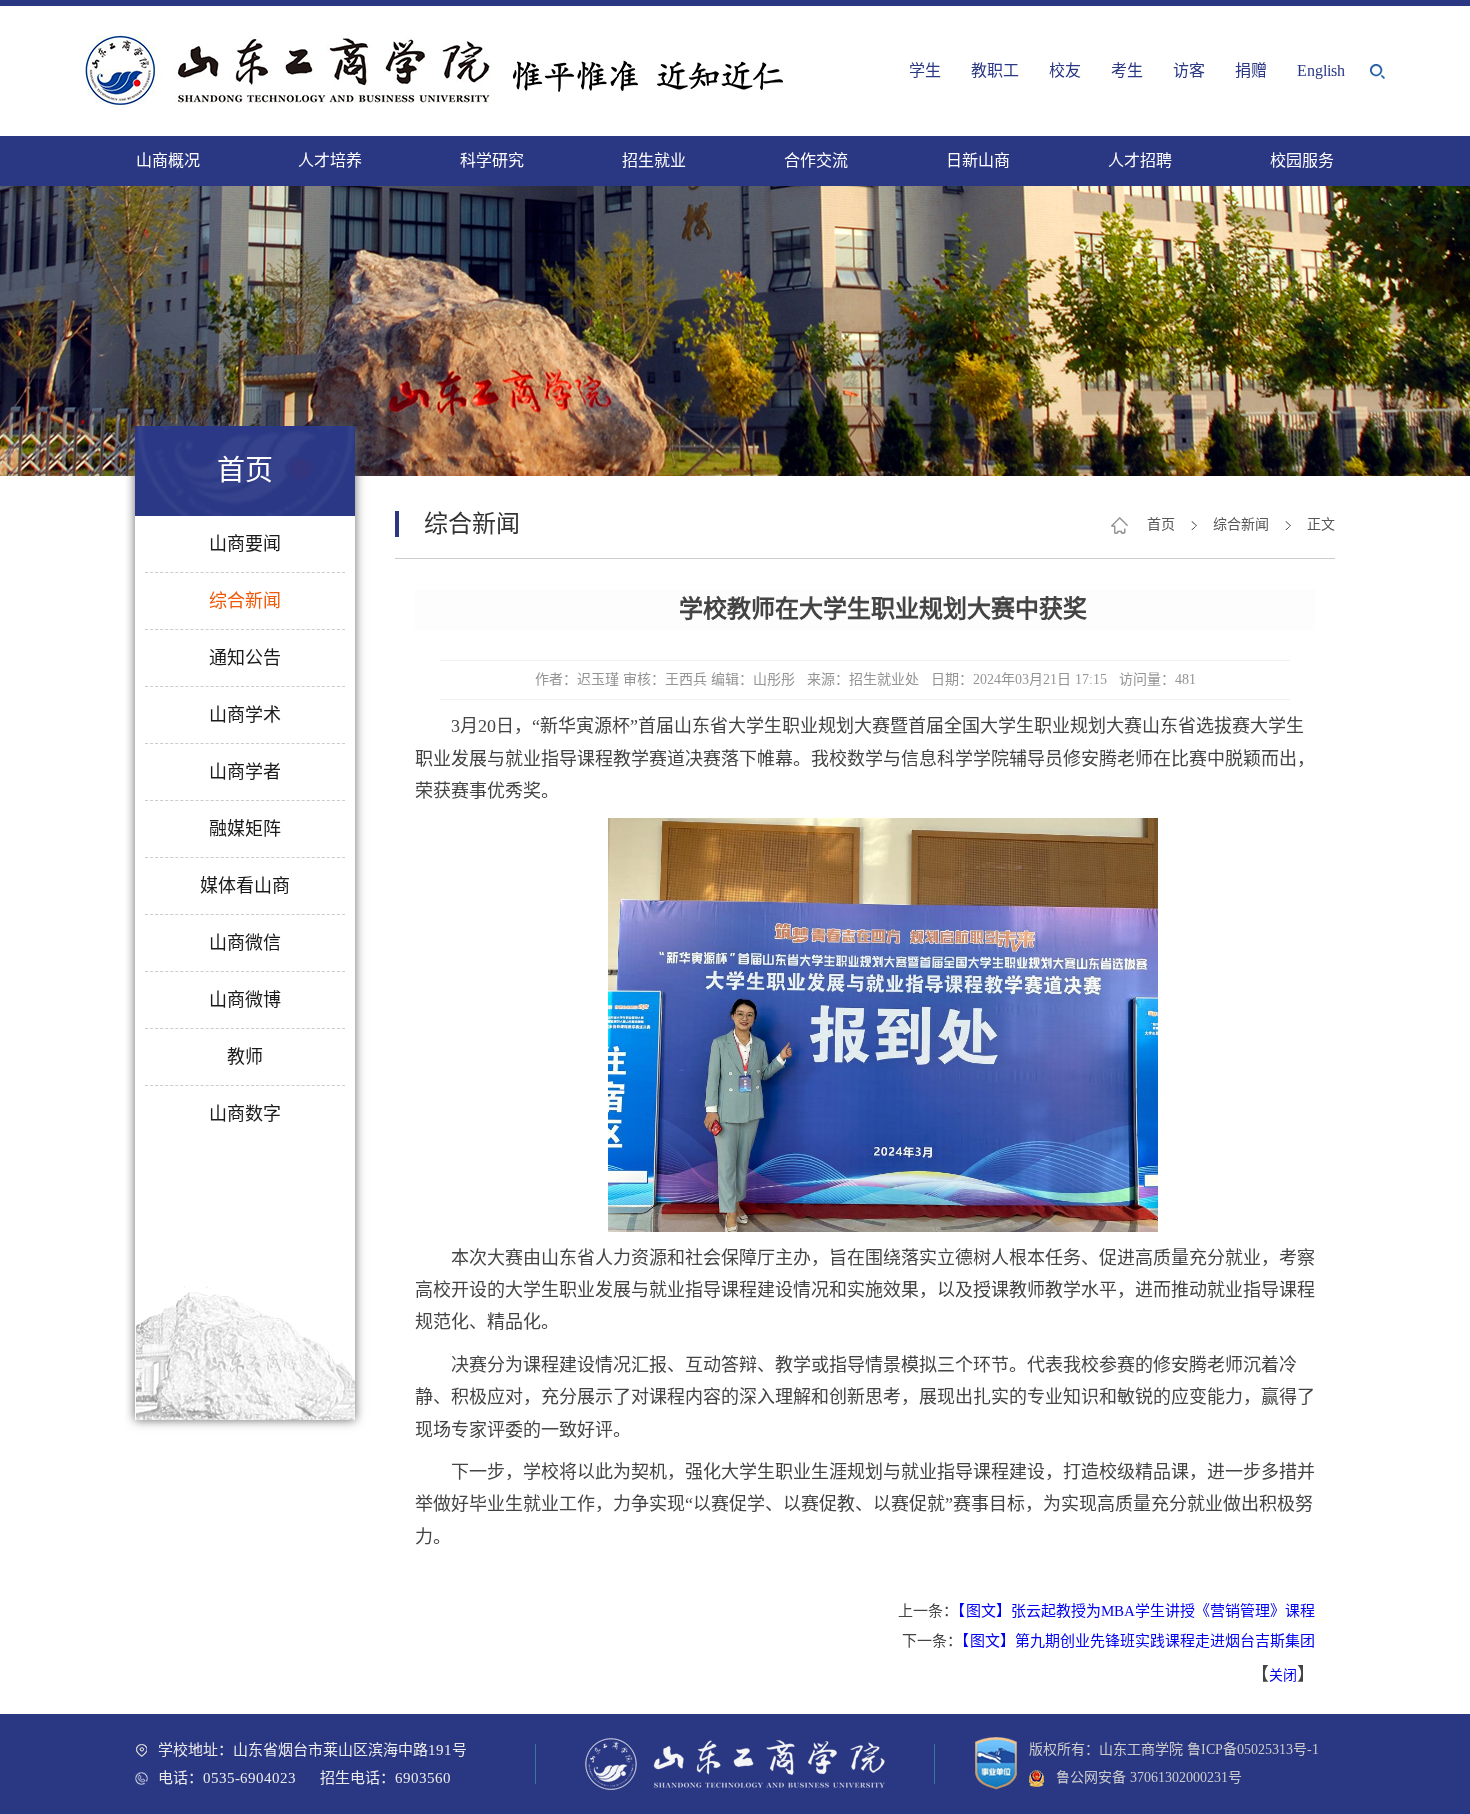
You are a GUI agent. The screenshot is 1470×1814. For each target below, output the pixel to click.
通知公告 (245, 658)
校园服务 (1302, 160)
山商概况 (168, 160)
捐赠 (1251, 70)
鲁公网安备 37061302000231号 (1143, 1777)
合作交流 (816, 160)
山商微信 (245, 943)
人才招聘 (1140, 160)
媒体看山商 (245, 886)
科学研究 (492, 160)
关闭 (1283, 1675)
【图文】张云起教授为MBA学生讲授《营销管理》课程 (1136, 1611)
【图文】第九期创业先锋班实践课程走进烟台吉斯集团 (1138, 1641)
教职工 (995, 70)
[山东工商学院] (440, 70)
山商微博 (245, 1000)
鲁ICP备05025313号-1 (1253, 1749)
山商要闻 (245, 544)
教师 (245, 1057)
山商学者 (245, 772)
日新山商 (978, 160)
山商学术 (245, 715)
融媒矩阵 (245, 829)
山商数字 (245, 1114)
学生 (925, 70)
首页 (1161, 524)
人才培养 (330, 160)
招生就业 (654, 160)
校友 (1065, 70)
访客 (1189, 70)
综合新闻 (245, 601)
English (1321, 70)
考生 (1127, 70)
